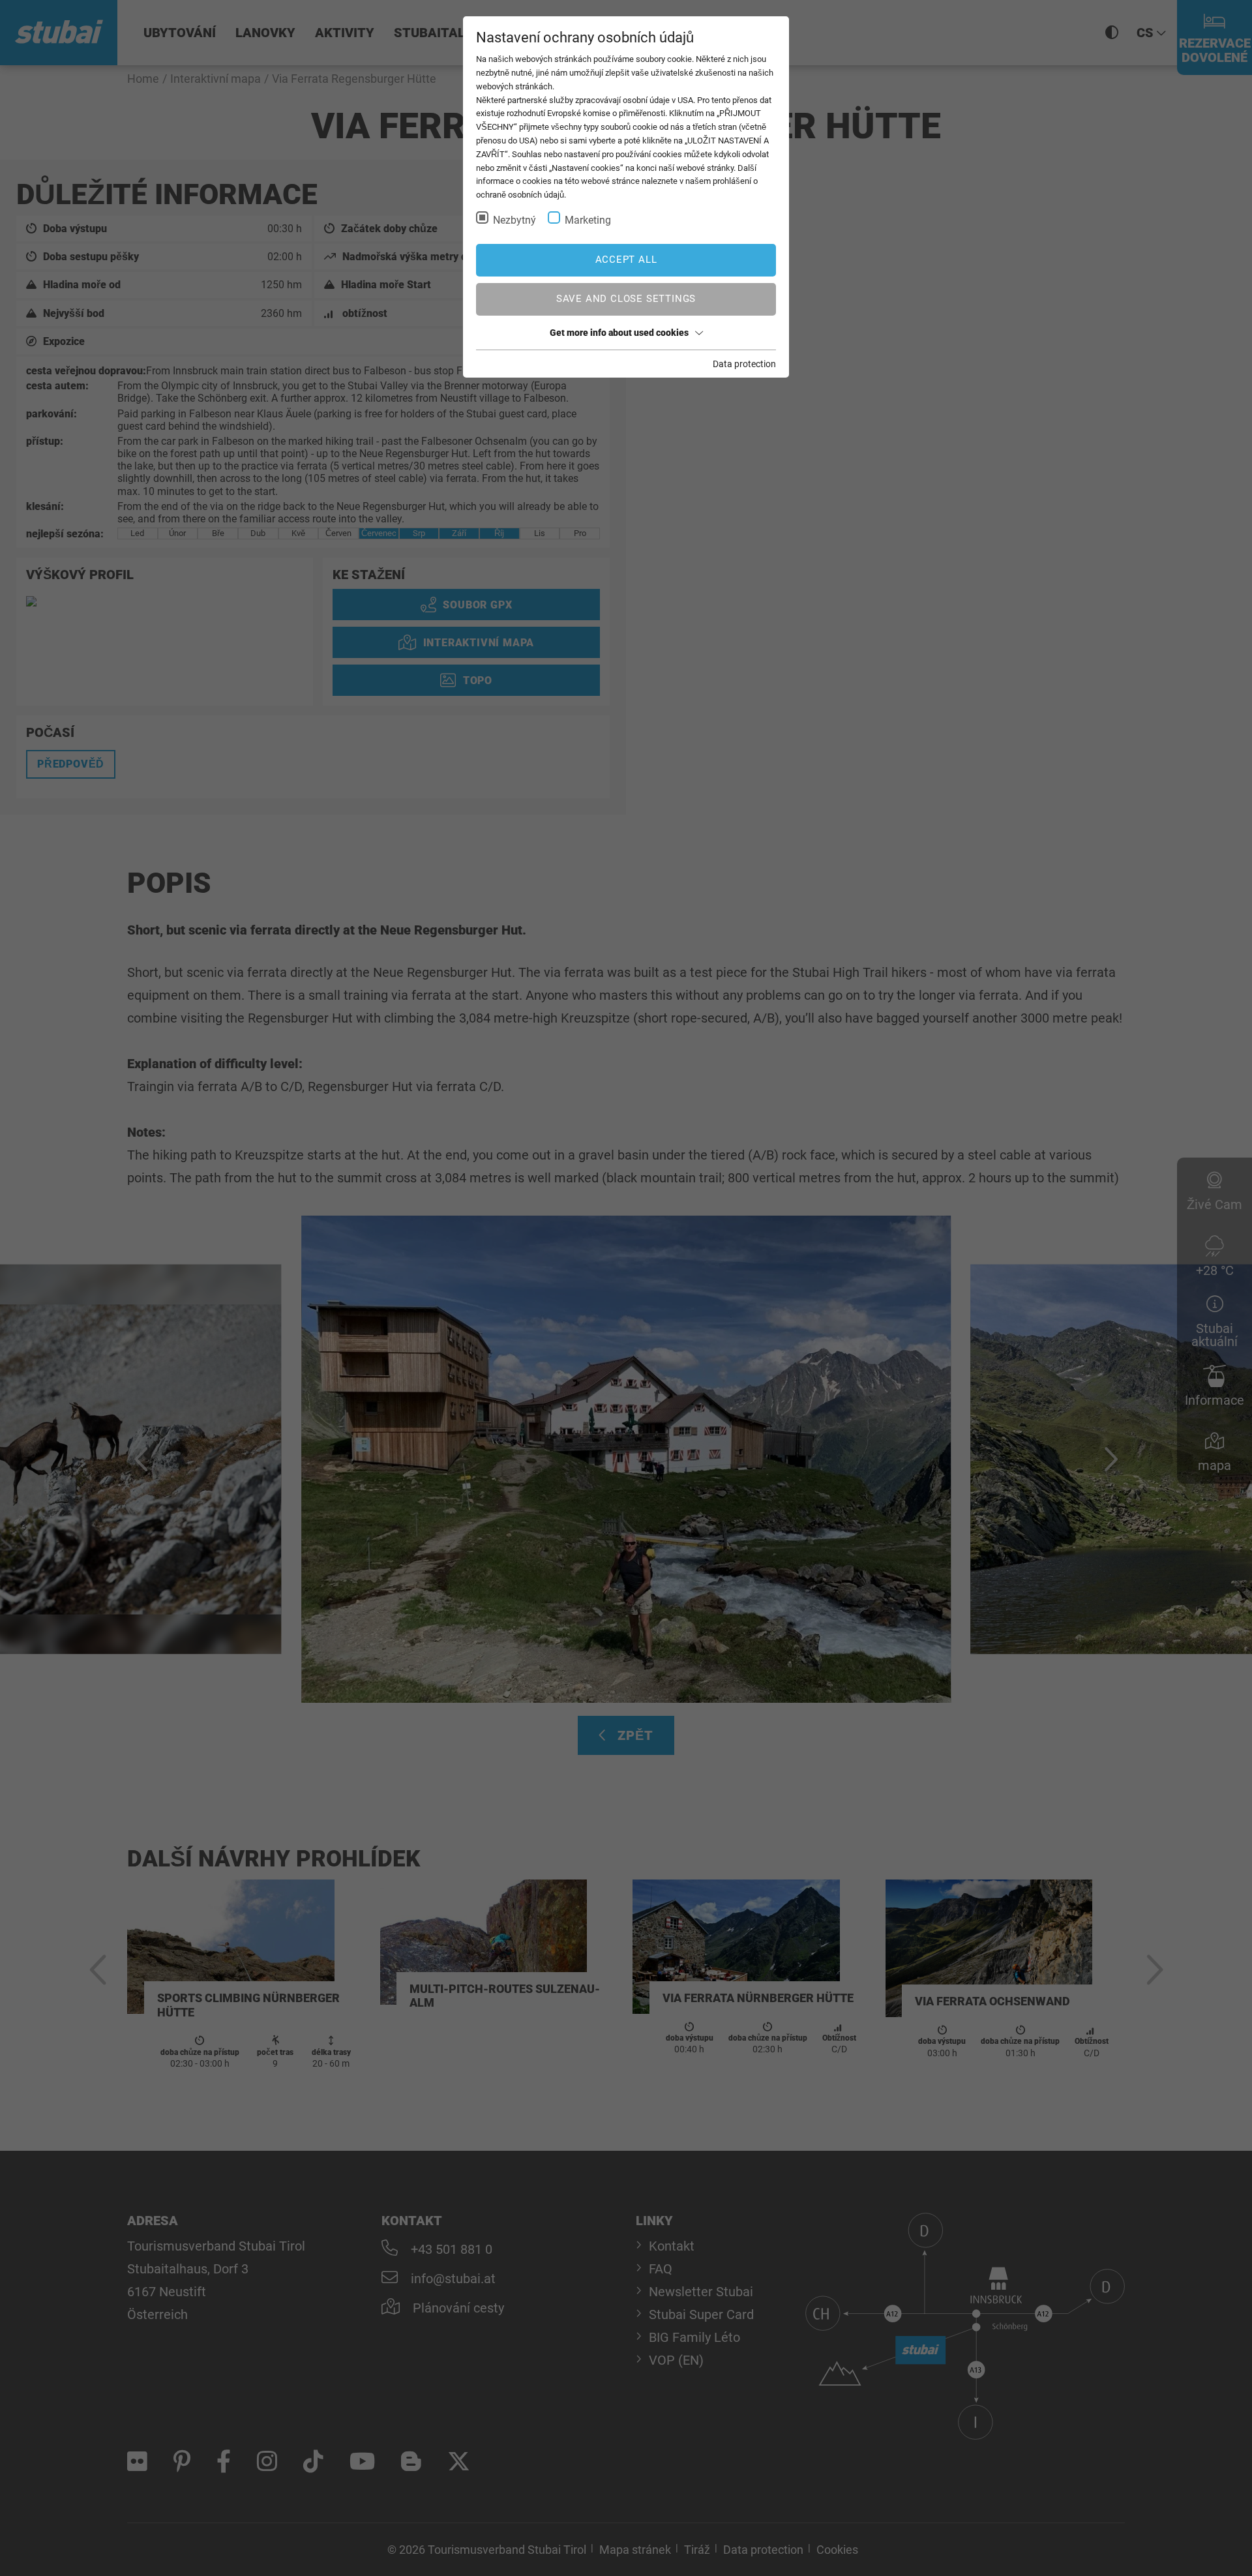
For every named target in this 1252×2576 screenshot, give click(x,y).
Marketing (588, 220)
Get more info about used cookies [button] (619, 333)
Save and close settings (626, 299)
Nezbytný (514, 220)
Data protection (744, 364)
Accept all (626, 260)
